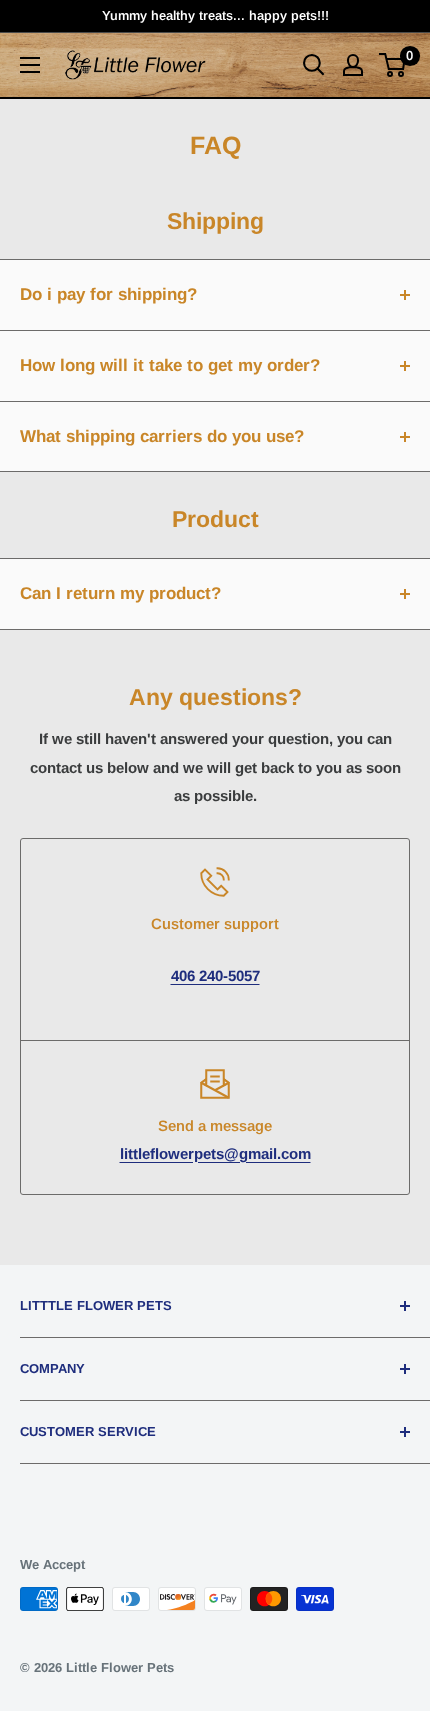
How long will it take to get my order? (170, 365)
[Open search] (314, 65)
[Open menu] (30, 65)
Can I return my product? (120, 593)
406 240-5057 (215, 975)
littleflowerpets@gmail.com (215, 1153)
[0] (393, 65)
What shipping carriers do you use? (162, 436)
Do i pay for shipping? (108, 294)
